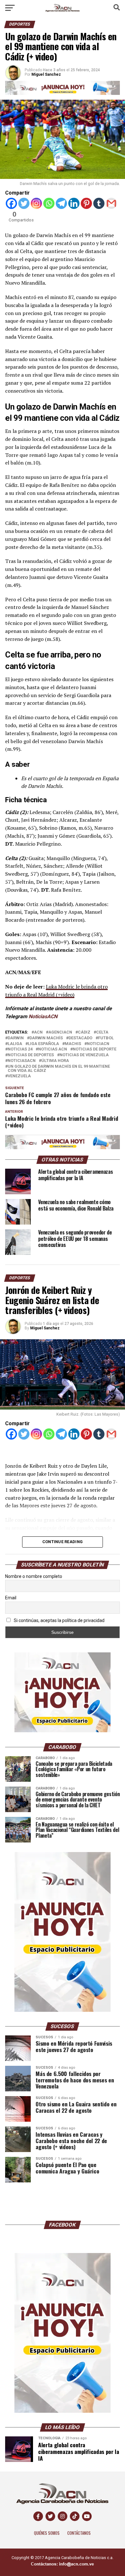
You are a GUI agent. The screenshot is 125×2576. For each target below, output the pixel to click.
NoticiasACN (43, 1016)
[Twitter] (24, 203)
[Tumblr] (99, 203)
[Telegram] (61, 203)
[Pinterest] (86, 203)
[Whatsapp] (49, 203)
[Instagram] (36, 203)
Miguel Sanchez (45, 1328)
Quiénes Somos (47, 2533)
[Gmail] (111, 203)
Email (11, 1598)
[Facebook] (11, 203)
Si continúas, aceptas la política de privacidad (59, 1620)
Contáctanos (79, 2533)
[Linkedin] (74, 203)
